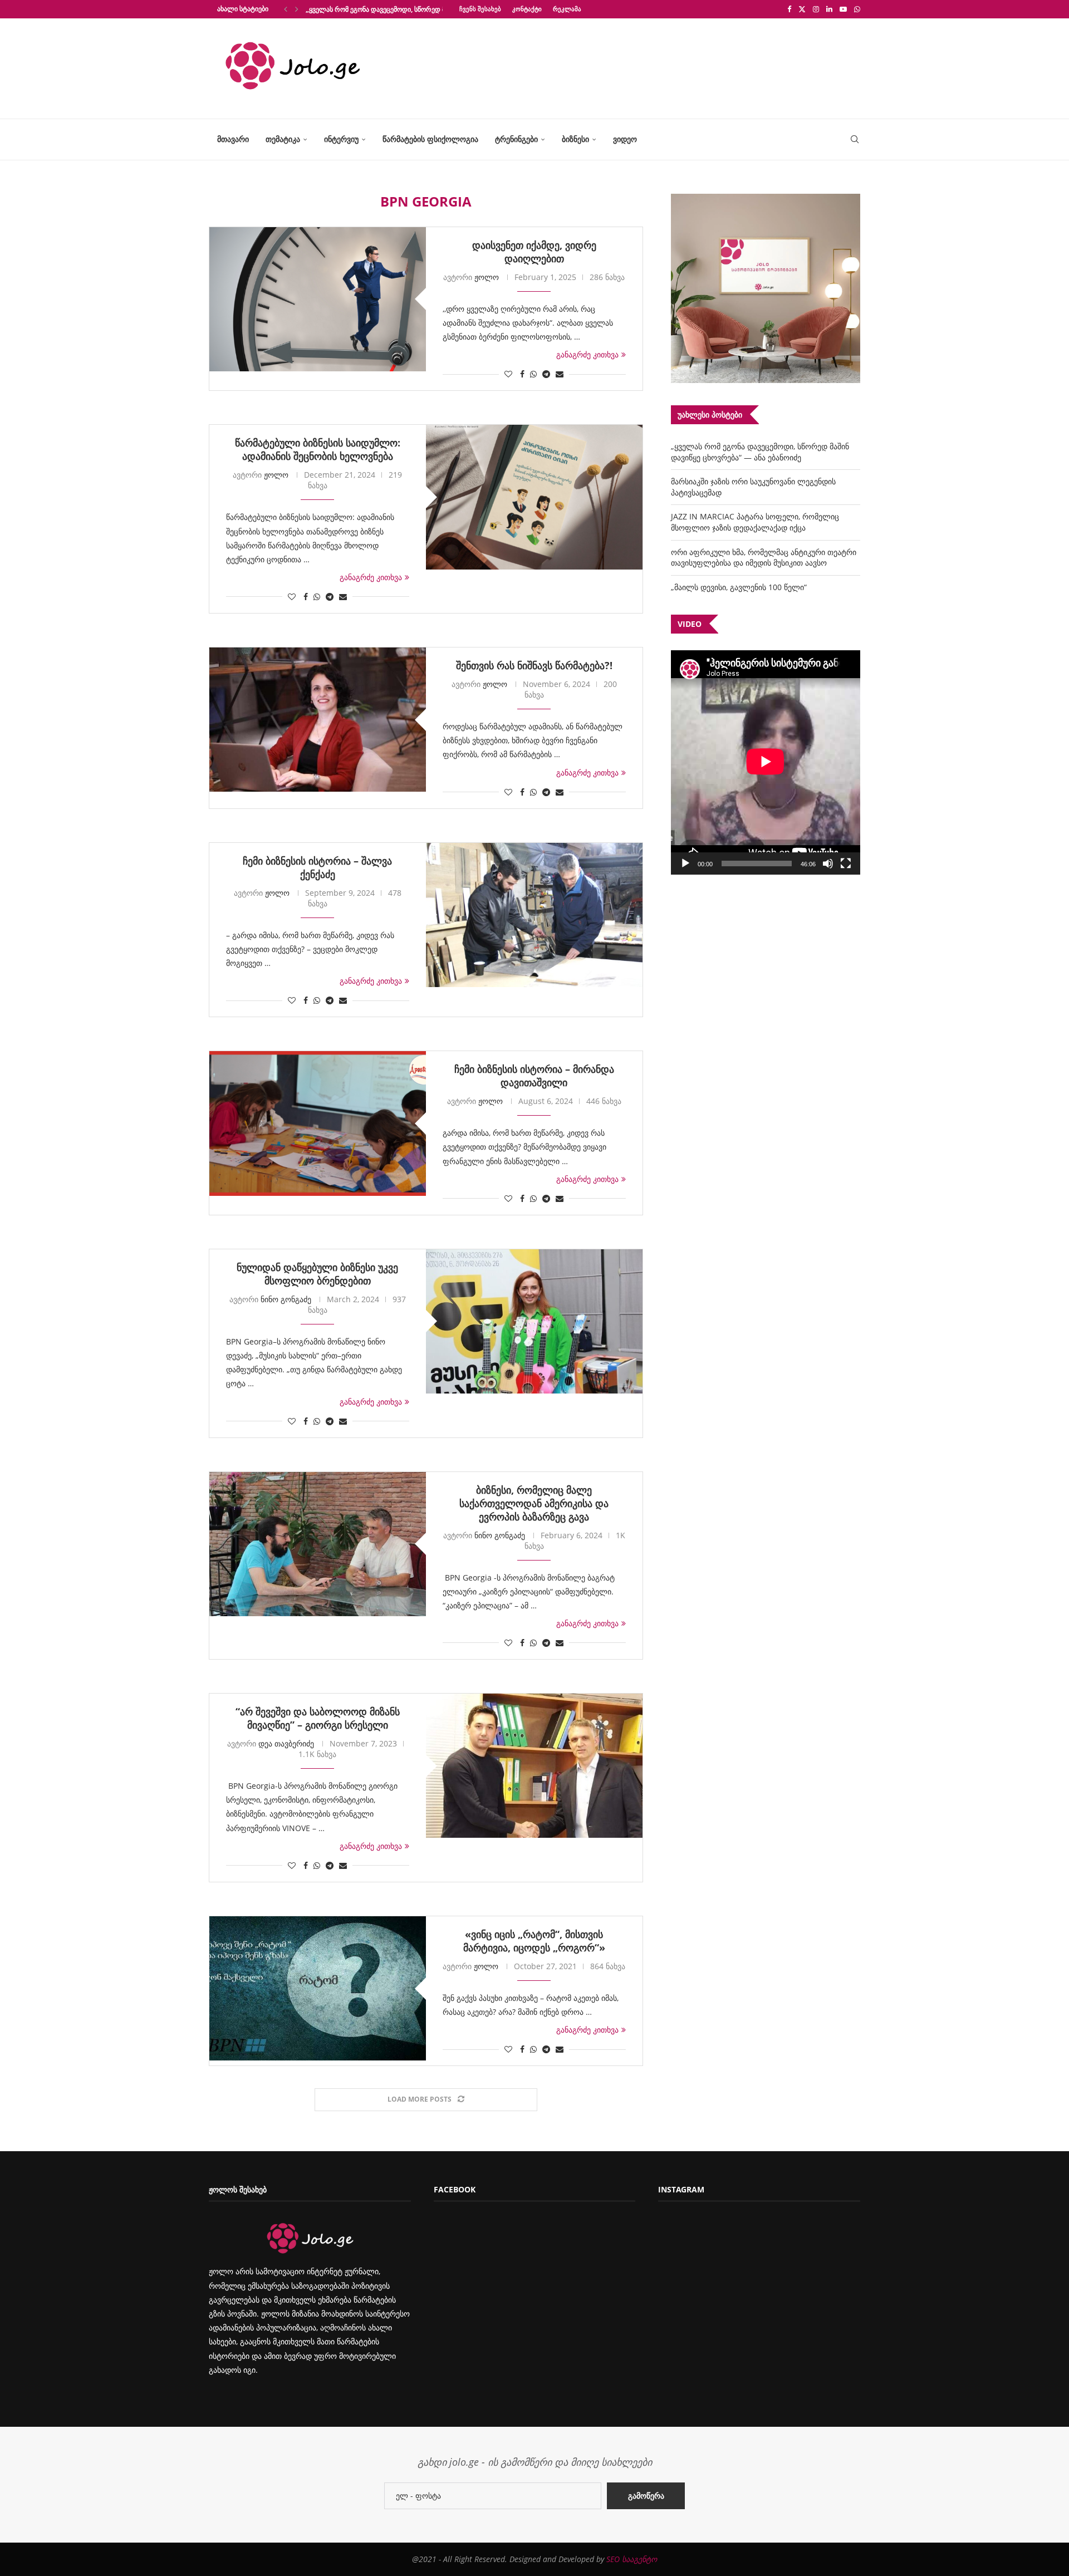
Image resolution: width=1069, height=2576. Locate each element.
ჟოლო (487, 277)
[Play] (685, 863)
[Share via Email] (560, 374)
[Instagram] (816, 9)
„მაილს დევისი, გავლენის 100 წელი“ (739, 587)
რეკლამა (567, 9)
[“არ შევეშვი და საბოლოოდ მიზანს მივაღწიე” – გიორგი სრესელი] (534, 1766)
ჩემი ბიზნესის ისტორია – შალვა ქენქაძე (317, 867)
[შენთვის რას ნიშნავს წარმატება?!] (318, 720)
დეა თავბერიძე (286, 1743)
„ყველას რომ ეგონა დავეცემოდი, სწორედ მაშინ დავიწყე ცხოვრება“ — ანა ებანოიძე (760, 452)
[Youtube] (843, 9)
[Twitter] (802, 9)
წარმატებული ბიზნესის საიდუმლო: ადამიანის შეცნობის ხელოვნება (318, 449)
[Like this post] (508, 374)
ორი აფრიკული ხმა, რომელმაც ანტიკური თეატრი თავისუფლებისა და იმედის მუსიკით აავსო (764, 558)
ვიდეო (625, 139)
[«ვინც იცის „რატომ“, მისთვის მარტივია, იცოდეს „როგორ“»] (318, 1988)
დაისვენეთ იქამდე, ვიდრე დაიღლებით (534, 252)
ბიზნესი (575, 139)
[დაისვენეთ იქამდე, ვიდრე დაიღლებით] (318, 299)
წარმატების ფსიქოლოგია (430, 139)
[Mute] (828, 863)
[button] (286, 9)
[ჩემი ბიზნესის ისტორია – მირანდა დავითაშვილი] (318, 1123)
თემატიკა (283, 139)
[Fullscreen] (846, 863)
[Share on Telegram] (546, 374)
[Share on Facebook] (522, 374)
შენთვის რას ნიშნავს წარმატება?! (534, 665)
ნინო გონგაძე (286, 1299)
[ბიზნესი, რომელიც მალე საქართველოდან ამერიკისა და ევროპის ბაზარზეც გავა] (318, 1544)
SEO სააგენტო (632, 2559)
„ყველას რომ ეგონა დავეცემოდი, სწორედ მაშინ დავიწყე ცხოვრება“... (416, 9)
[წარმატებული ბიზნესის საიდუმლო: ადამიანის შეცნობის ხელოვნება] (534, 497)
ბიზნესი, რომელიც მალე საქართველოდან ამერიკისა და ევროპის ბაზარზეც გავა (534, 1503)
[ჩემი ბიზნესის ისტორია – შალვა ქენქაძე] (534, 915)
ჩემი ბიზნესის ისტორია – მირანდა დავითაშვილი (534, 1076)
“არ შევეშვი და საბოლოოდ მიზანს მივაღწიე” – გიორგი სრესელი (318, 1718)
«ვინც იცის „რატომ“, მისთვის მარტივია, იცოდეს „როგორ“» (534, 1941)
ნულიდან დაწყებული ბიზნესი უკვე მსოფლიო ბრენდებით (317, 1274)
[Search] (855, 139)
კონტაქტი (527, 9)
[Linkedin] (829, 9)
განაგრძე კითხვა (587, 354)
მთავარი (233, 139)
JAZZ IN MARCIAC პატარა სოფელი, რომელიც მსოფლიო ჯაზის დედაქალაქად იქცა (755, 522)
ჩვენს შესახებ (480, 9)
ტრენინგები (516, 139)
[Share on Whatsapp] (533, 374)
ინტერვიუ (341, 139)
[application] (766, 762)
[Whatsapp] (857, 9)
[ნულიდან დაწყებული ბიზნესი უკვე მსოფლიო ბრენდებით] (534, 1321)
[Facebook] (789, 9)
